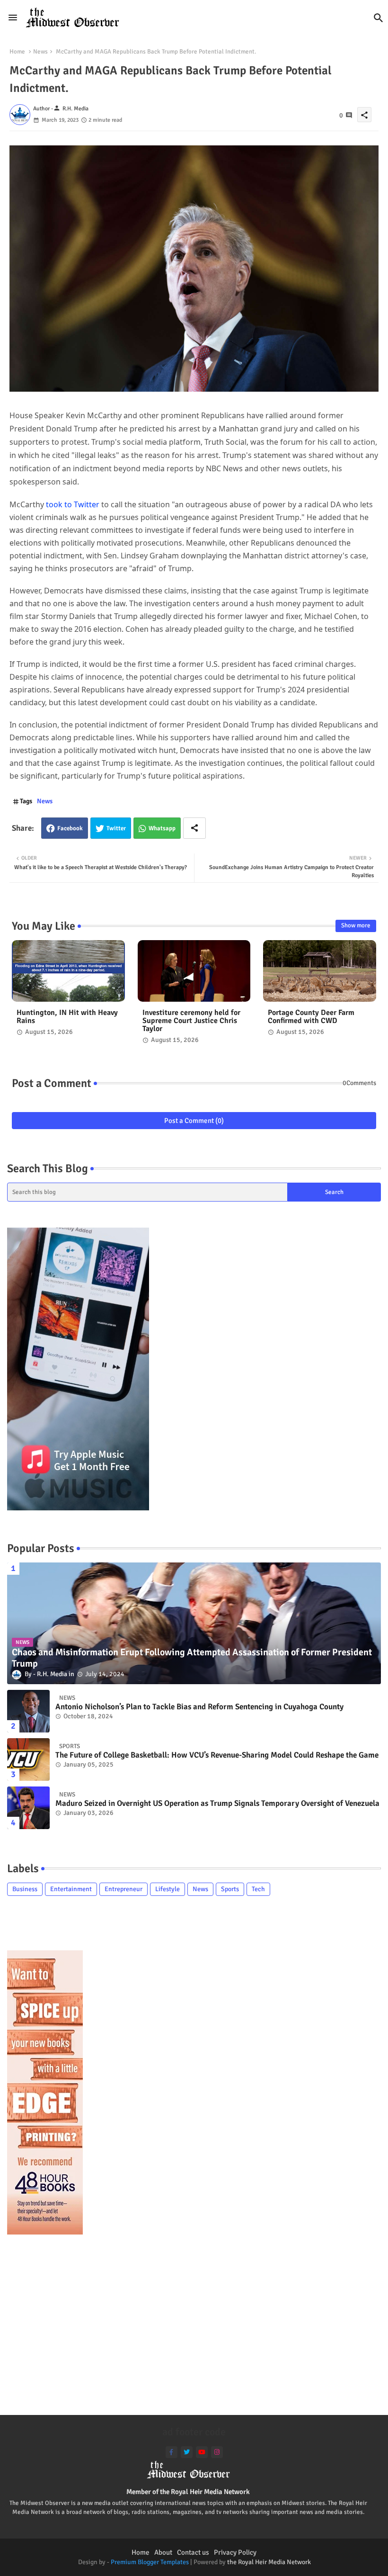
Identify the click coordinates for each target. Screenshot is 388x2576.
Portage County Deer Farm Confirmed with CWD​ (311, 1017)
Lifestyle (168, 1889)
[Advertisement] (194, 2329)
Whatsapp (162, 828)
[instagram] (217, 2452)
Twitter (116, 828)
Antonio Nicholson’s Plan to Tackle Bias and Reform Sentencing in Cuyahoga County (199, 1707)
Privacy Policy (235, 2552)
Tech (258, 1889)
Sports (230, 1889)
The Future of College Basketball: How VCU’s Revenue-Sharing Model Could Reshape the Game (217, 1755)
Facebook (70, 828)
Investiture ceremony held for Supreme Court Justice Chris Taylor (191, 1021)
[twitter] (187, 2452)
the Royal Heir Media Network (269, 2562)
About (163, 2552)
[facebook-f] (172, 2452)
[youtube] (202, 2452)
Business (25, 1889)
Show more (356, 925)
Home (17, 52)
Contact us (193, 2552)
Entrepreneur (123, 1889)
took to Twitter (72, 504)
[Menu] (13, 18)
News (40, 52)
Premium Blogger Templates (150, 2562)
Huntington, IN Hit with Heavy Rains (67, 1017)
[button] (379, 18)
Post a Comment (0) (194, 1121)
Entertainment (71, 1889)
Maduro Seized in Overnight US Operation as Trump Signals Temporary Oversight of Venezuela (217, 1804)
